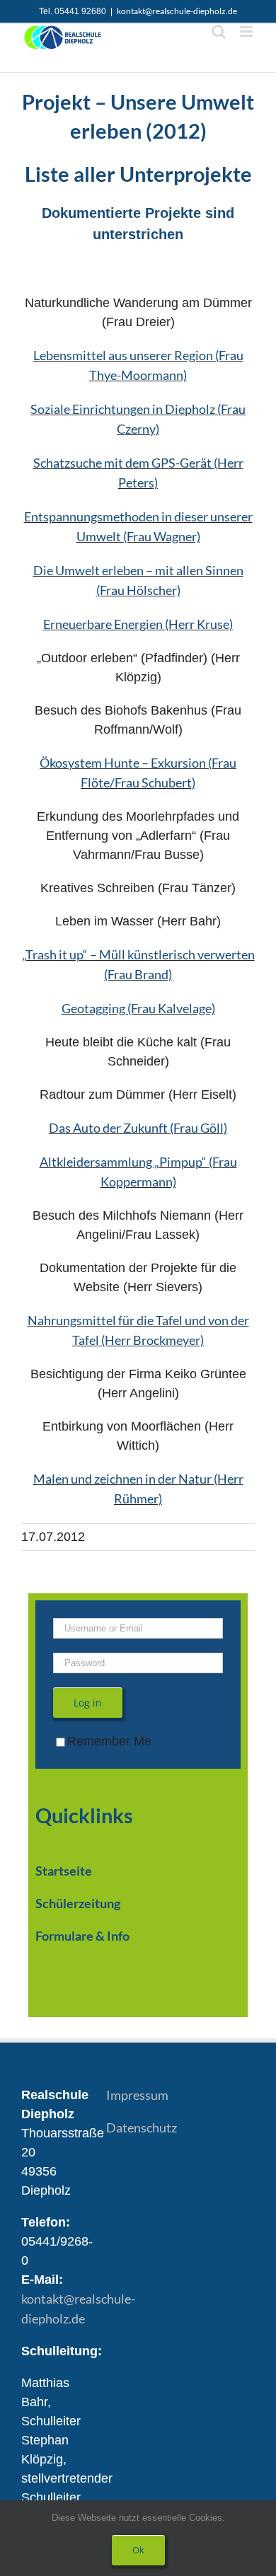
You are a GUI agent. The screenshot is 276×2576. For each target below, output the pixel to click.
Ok (138, 2550)
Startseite (64, 1871)
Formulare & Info (82, 1936)
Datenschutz (142, 2127)
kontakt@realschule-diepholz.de (177, 11)
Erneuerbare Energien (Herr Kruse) (138, 624)
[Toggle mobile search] (219, 31)
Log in (88, 1703)
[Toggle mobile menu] (247, 31)
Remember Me (109, 1741)
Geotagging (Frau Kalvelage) (138, 1008)
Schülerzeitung (78, 1903)
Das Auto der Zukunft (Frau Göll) (138, 1128)
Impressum (137, 2095)
